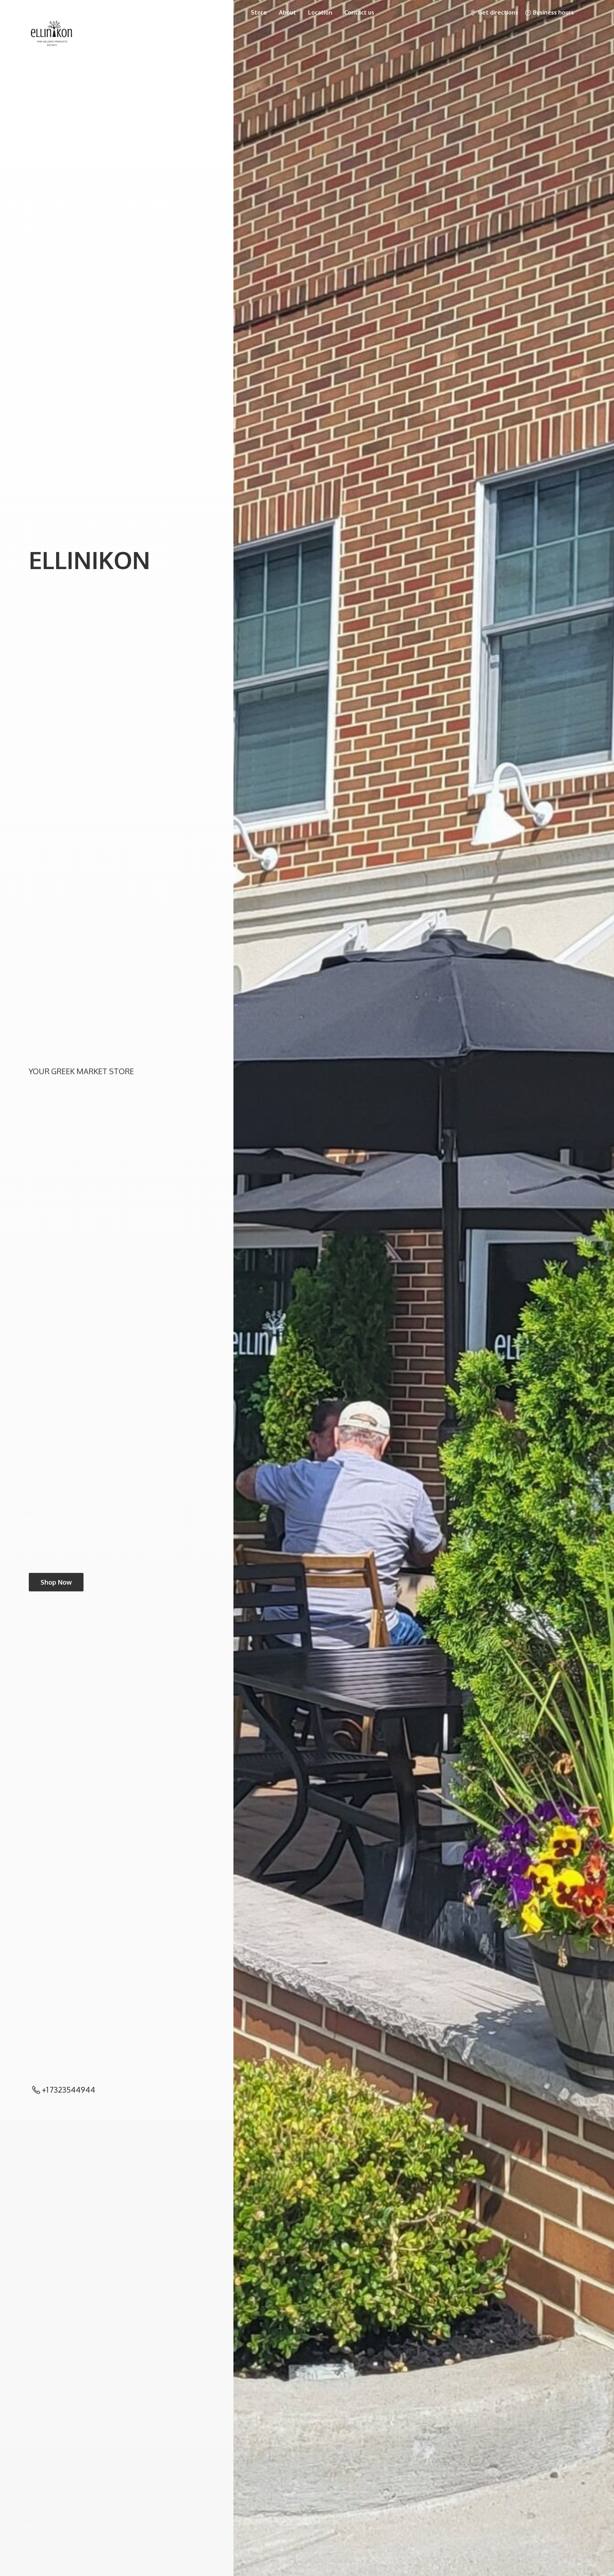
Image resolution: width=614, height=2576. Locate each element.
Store (259, 12)
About (287, 12)
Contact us (359, 12)
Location (320, 12)
